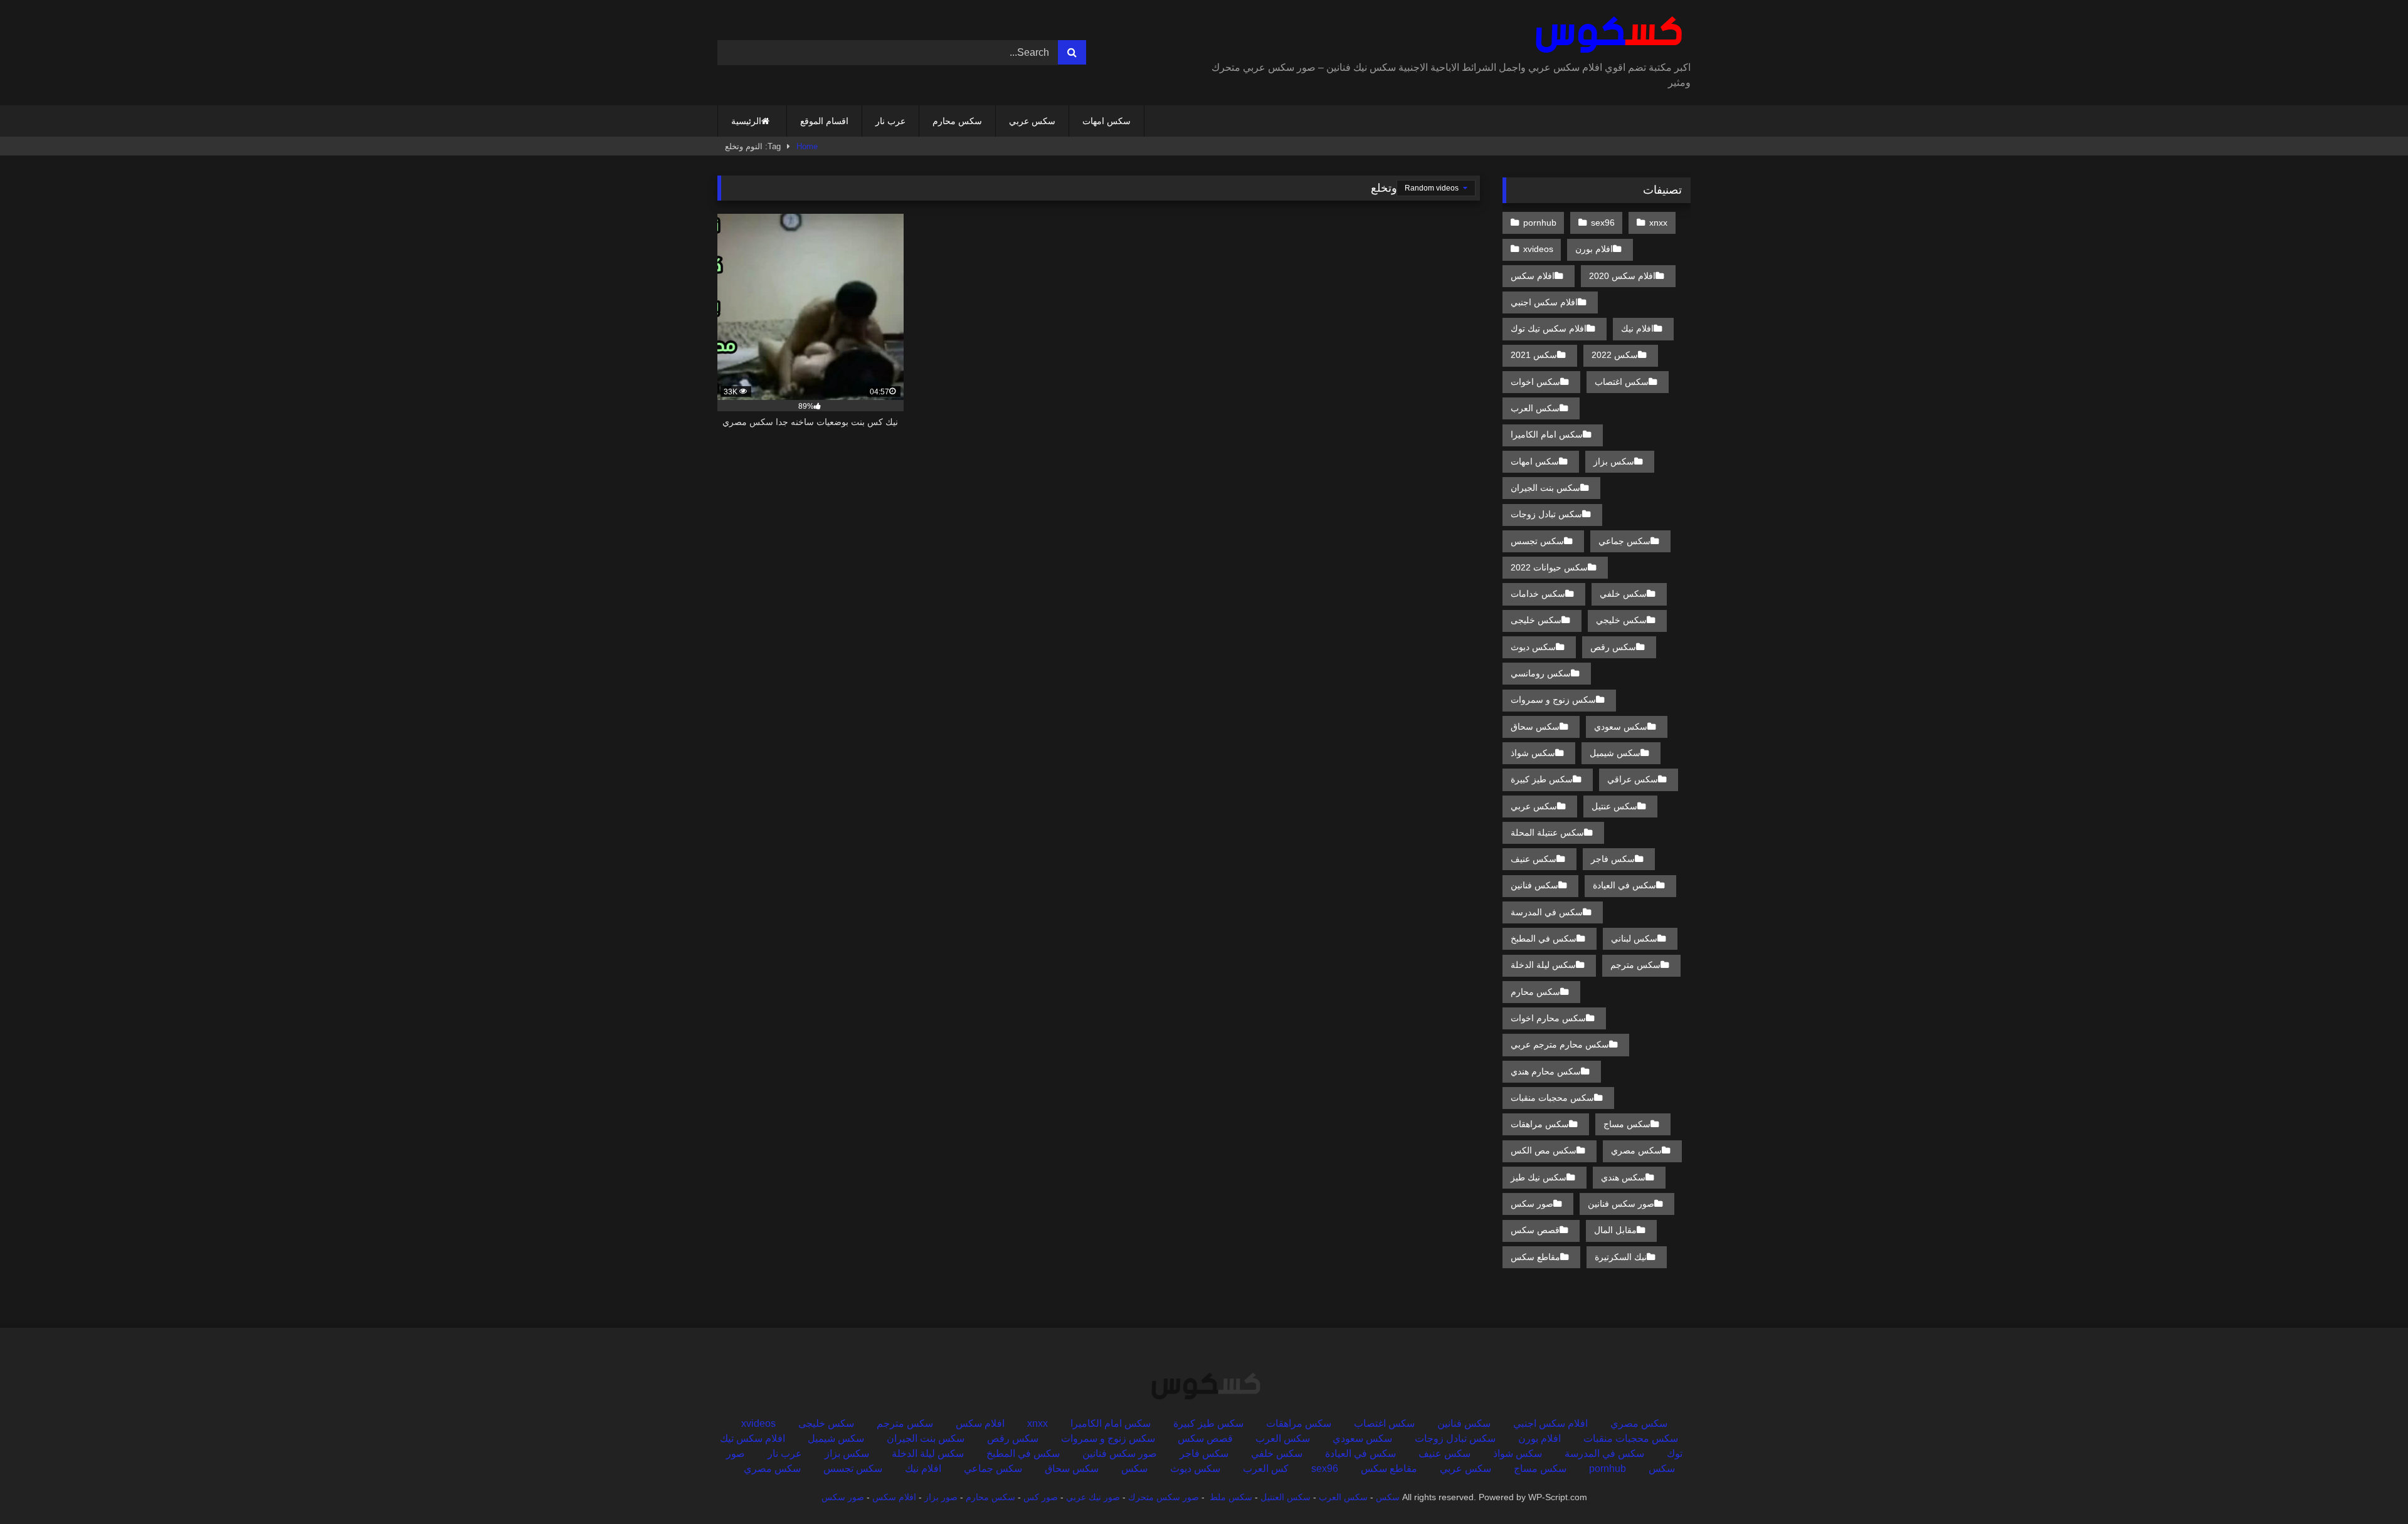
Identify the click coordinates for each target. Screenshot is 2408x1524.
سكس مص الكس (1544, 1150)
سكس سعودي (1621, 727)
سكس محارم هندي (1546, 1071)
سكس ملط (1231, 1497)
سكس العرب (1535, 408)
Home (807, 146)
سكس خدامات (1538, 594)
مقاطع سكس (1535, 1257)
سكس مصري (1636, 1150)
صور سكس (1532, 1204)
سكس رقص (1613, 647)
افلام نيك (1637, 328)
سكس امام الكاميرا (1547, 434)
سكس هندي (1623, 1177)
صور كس (1041, 1497)
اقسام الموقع (824, 121)
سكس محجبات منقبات (1552, 1098)
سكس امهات (1106, 121)
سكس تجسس (1537, 541)
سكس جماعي (1624, 541)
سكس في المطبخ (1544, 938)
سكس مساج (1627, 1124)
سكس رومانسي (1541, 673)
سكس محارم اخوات (1548, 1018)
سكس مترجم (1635, 965)
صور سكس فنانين (1621, 1204)
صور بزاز (941, 1497)
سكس (1134, 1469)
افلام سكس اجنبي (1544, 302)
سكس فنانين (1534, 885)
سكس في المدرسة (1547, 912)
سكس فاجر (1613, 859)
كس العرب (1266, 1469)
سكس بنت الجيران (1545, 488)
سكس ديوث (1533, 647)
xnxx (1658, 223)
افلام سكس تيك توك (1549, 328)
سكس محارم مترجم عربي (1560, 1044)
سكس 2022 (1615, 355)
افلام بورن (1594, 249)
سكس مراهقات (1540, 1124)
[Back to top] (2369, 1487)
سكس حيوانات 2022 (1549, 567)
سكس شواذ (1533, 753)
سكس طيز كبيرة (1542, 779)
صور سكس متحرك (1164, 1497)
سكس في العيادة (1624, 885)
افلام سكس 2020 (1622, 276)
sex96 (1603, 223)
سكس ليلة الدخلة (1543, 965)
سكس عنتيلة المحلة (1547, 833)
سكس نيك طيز (1539, 1177)
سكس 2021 (1534, 355)
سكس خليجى (1536, 620)
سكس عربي (1032, 121)
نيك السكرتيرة (1621, 1257)
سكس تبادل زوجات (1546, 514)
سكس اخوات (1535, 382)
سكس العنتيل (1286, 1497)
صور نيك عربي (1093, 1497)
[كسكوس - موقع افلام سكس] (1606, 35)
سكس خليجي (1621, 620)
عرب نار (890, 121)
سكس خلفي (1623, 594)
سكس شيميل (1615, 753)
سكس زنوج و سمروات (1553, 700)
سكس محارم (957, 121)
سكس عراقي (1633, 779)
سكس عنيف (1534, 859)
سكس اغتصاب (1622, 382)
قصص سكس (1535, 1230)
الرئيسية (746, 121)
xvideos (1538, 249)
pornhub (1540, 223)
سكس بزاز (1614, 461)
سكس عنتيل (1614, 806)
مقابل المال (1615, 1230)
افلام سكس (1533, 276)
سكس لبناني (1634, 938)
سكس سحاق (1535, 727)
